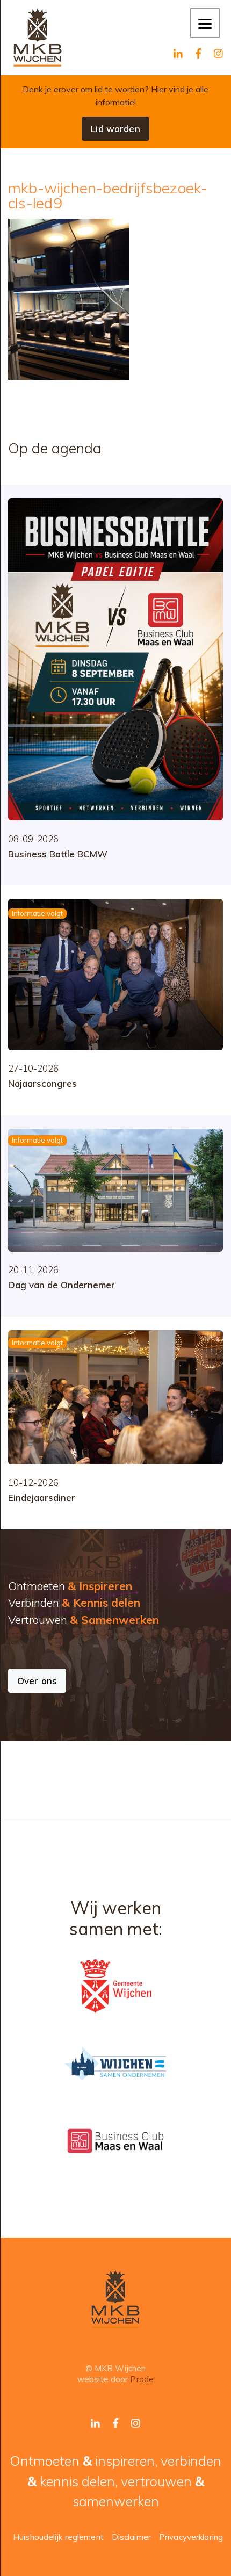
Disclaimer (131, 2537)
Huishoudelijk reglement (58, 2537)
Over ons (37, 1681)
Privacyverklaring (191, 2537)
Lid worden (115, 129)
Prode (142, 2379)
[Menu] (205, 23)
